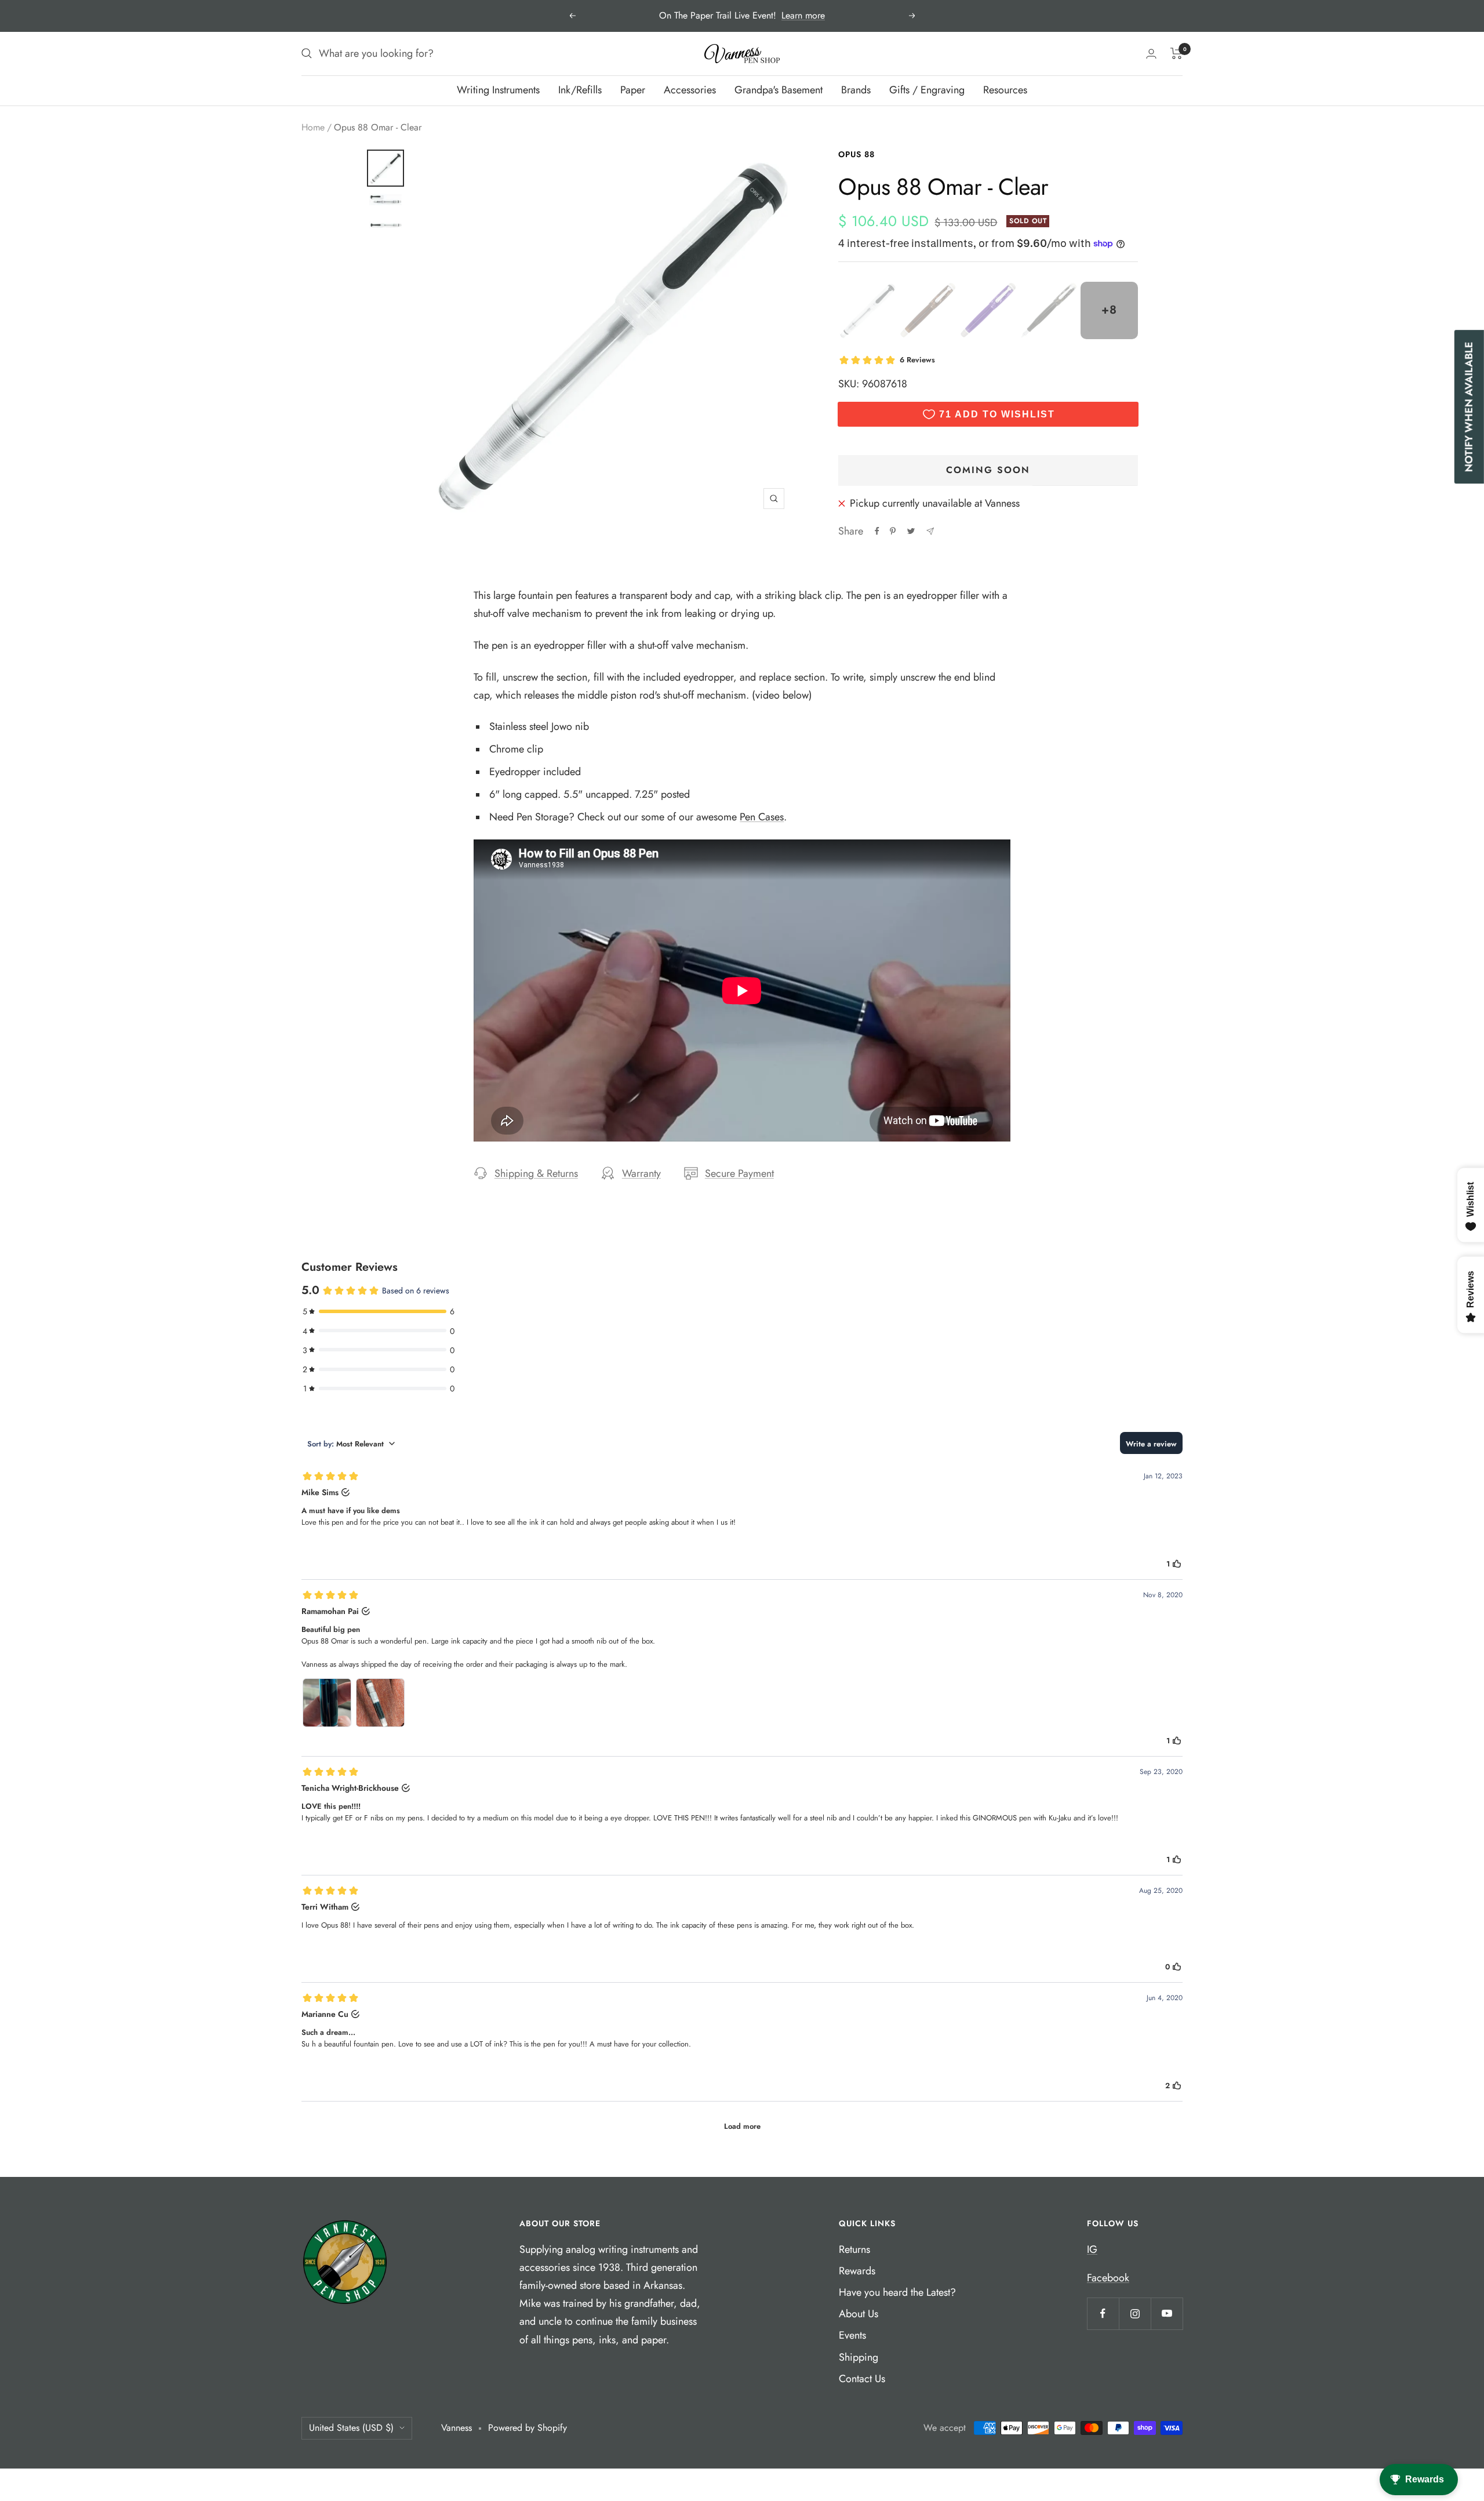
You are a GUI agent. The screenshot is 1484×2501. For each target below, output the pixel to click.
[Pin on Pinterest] (893, 531)
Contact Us (862, 2379)
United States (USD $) (351, 2428)
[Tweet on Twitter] (911, 531)
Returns (854, 2249)
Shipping (859, 2357)
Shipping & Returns (536, 1173)
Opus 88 (856, 154)
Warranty (641, 1173)
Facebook (1108, 2278)
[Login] (1151, 54)
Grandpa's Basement (779, 90)
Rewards (857, 2271)
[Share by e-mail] (930, 531)
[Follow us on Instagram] (1135, 2313)
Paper (633, 90)
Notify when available (1469, 407)
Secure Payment (739, 1173)
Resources (1005, 90)
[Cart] (1176, 53)
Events (852, 2335)
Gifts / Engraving (927, 90)
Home (313, 127)
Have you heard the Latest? (897, 2292)
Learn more (803, 15)
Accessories (690, 90)
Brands (856, 90)
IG (1092, 2249)
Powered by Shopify (528, 2428)
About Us (859, 2314)
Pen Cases (762, 817)
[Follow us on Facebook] (1103, 2313)
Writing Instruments (498, 90)
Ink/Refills (580, 90)
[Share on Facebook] (877, 531)
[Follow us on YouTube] (1167, 2313)
